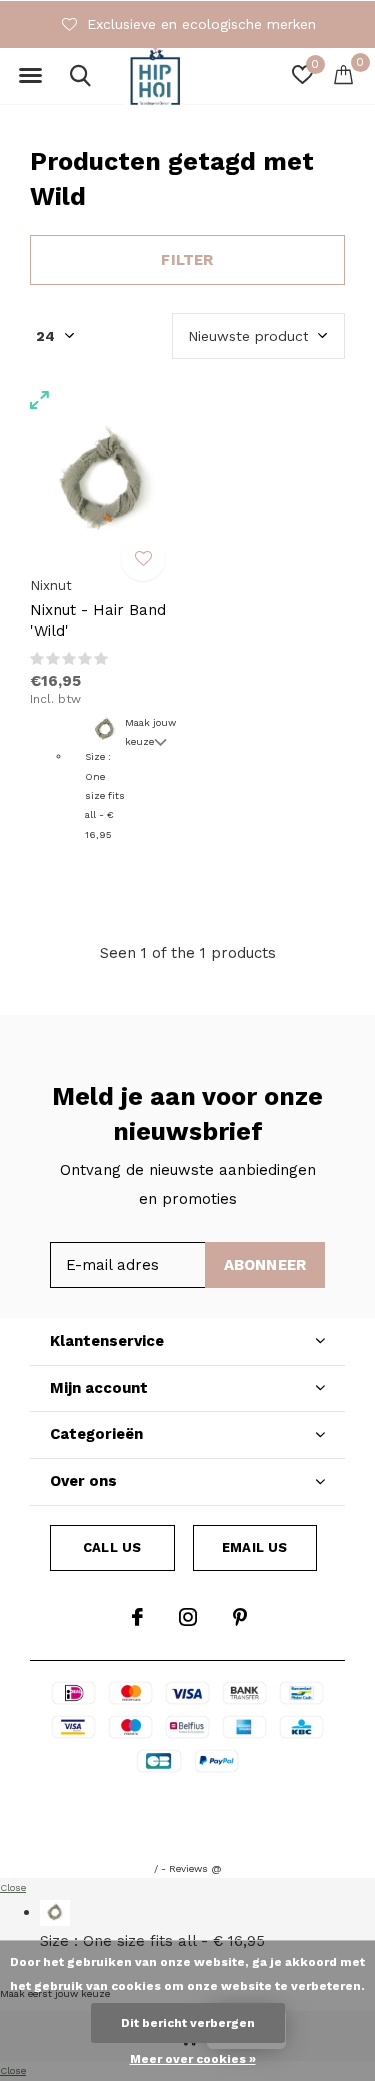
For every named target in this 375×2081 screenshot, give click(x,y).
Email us (254, 1547)
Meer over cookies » (193, 2059)
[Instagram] (188, 1617)
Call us (112, 1547)
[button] (30, 76)
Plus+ (188, 1826)
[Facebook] (137, 1617)
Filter (187, 260)
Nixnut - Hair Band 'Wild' (98, 620)
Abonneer (265, 1265)
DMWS (280, 1801)
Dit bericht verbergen (188, 2023)
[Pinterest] (240, 1617)
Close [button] (13, 1887)
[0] (343, 74)
